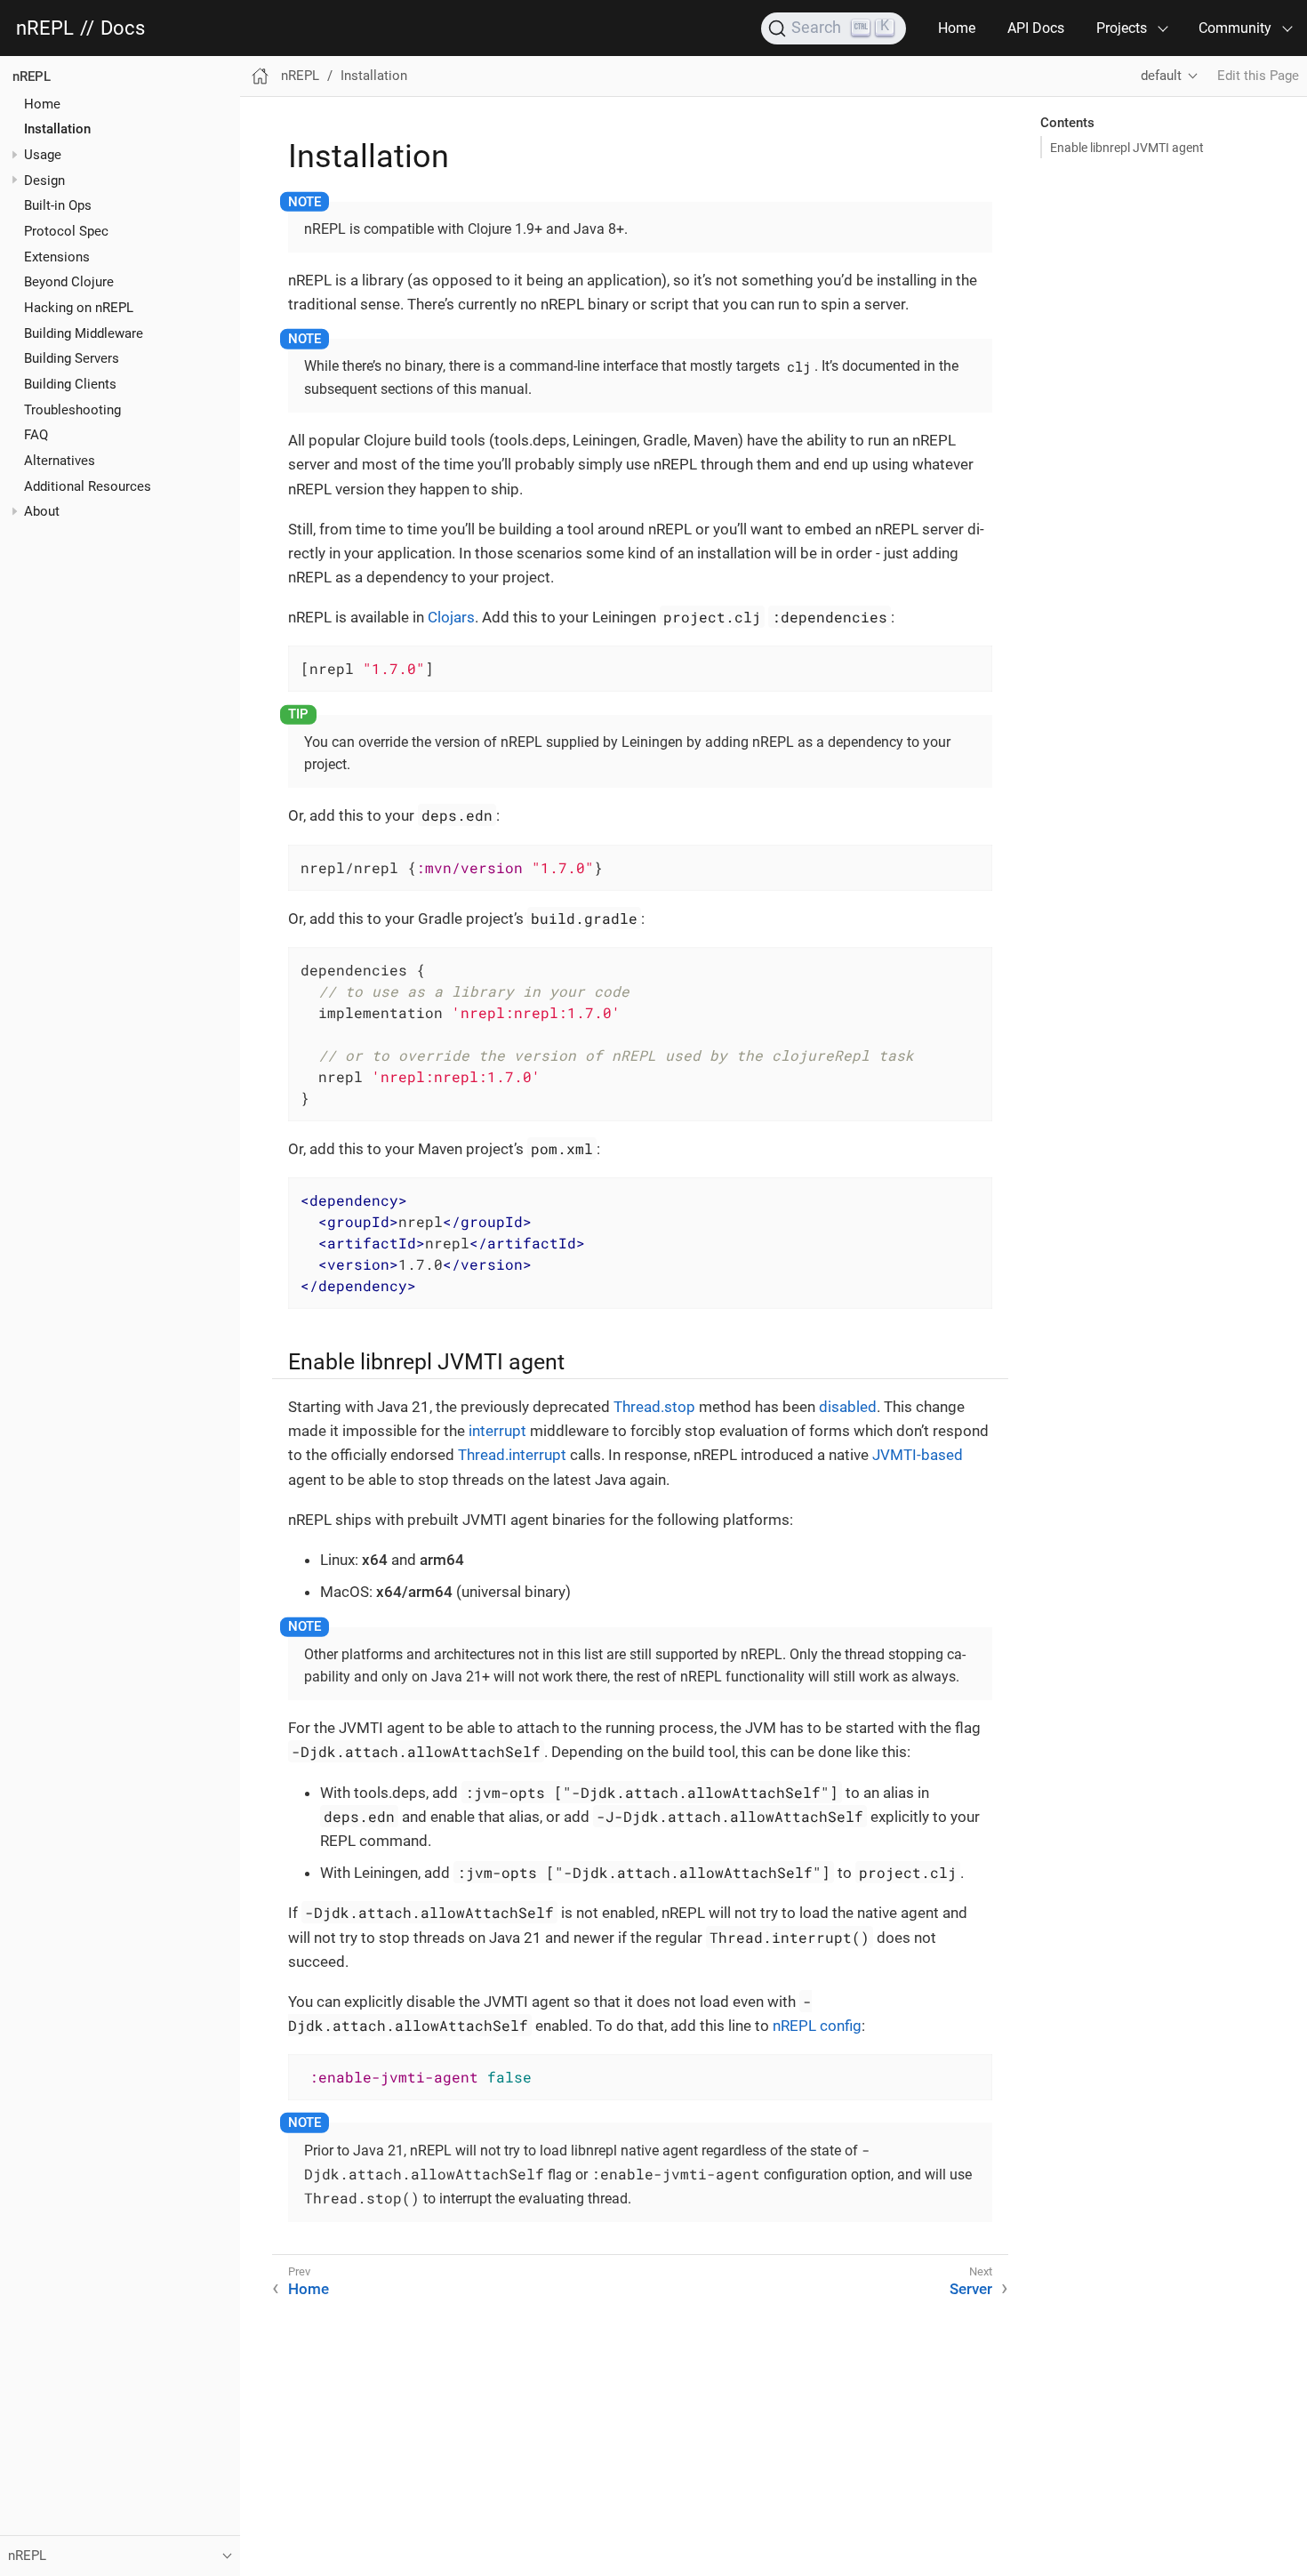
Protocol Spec (66, 231)
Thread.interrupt (512, 1455)
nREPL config (817, 2026)
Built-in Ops (58, 205)
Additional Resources (88, 486)
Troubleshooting (72, 409)
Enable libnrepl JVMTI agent (1127, 148)
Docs (123, 28)
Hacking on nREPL (79, 308)
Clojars (451, 617)
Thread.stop (654, 1407)
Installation (57, 129)
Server (971, 2289)
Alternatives (60, 461)
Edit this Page (1258, 76)
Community (1235, 28)
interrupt (497, 1431)
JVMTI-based (918, 1455)
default (1161, 76)
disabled (848, 1407)
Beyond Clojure (69, 282)
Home (957, 28)
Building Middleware (84, 333)
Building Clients (70, 384)
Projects (1122, 28)
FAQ (36, 435)
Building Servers (72, 358)
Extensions (57, 256)
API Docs (1036, 28)
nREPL (45, 28)
